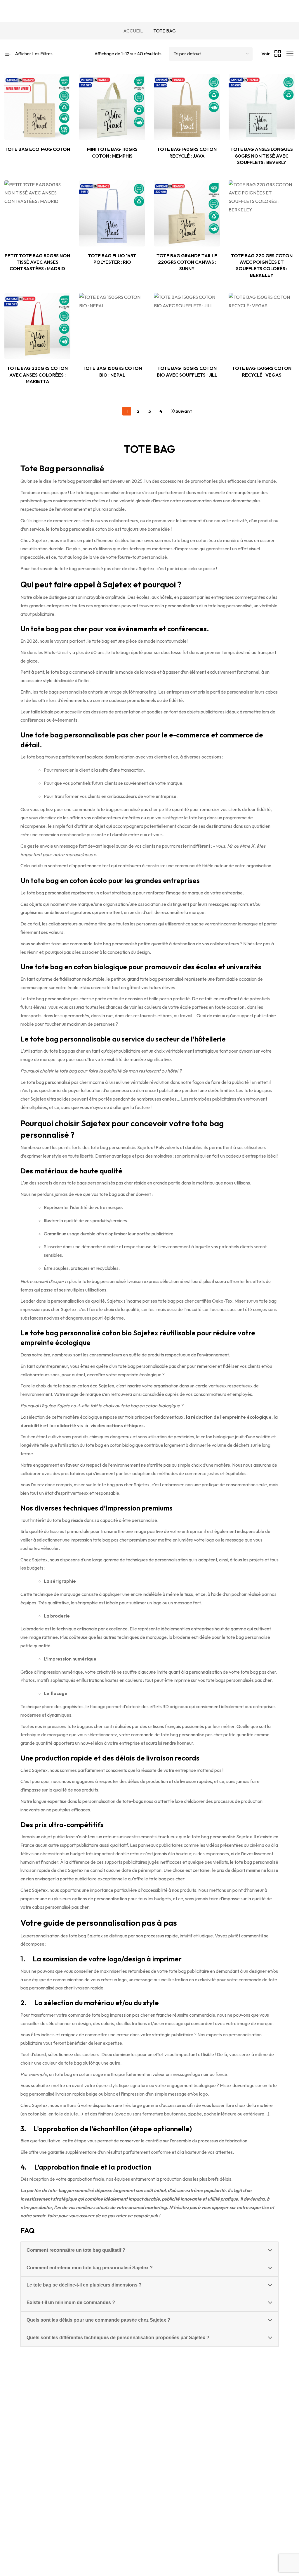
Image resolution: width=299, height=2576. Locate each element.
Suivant (176, 411)
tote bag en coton (73, 2074)
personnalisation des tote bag (56, 1936)
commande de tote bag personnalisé (168, 1734)
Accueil (133, 31)
